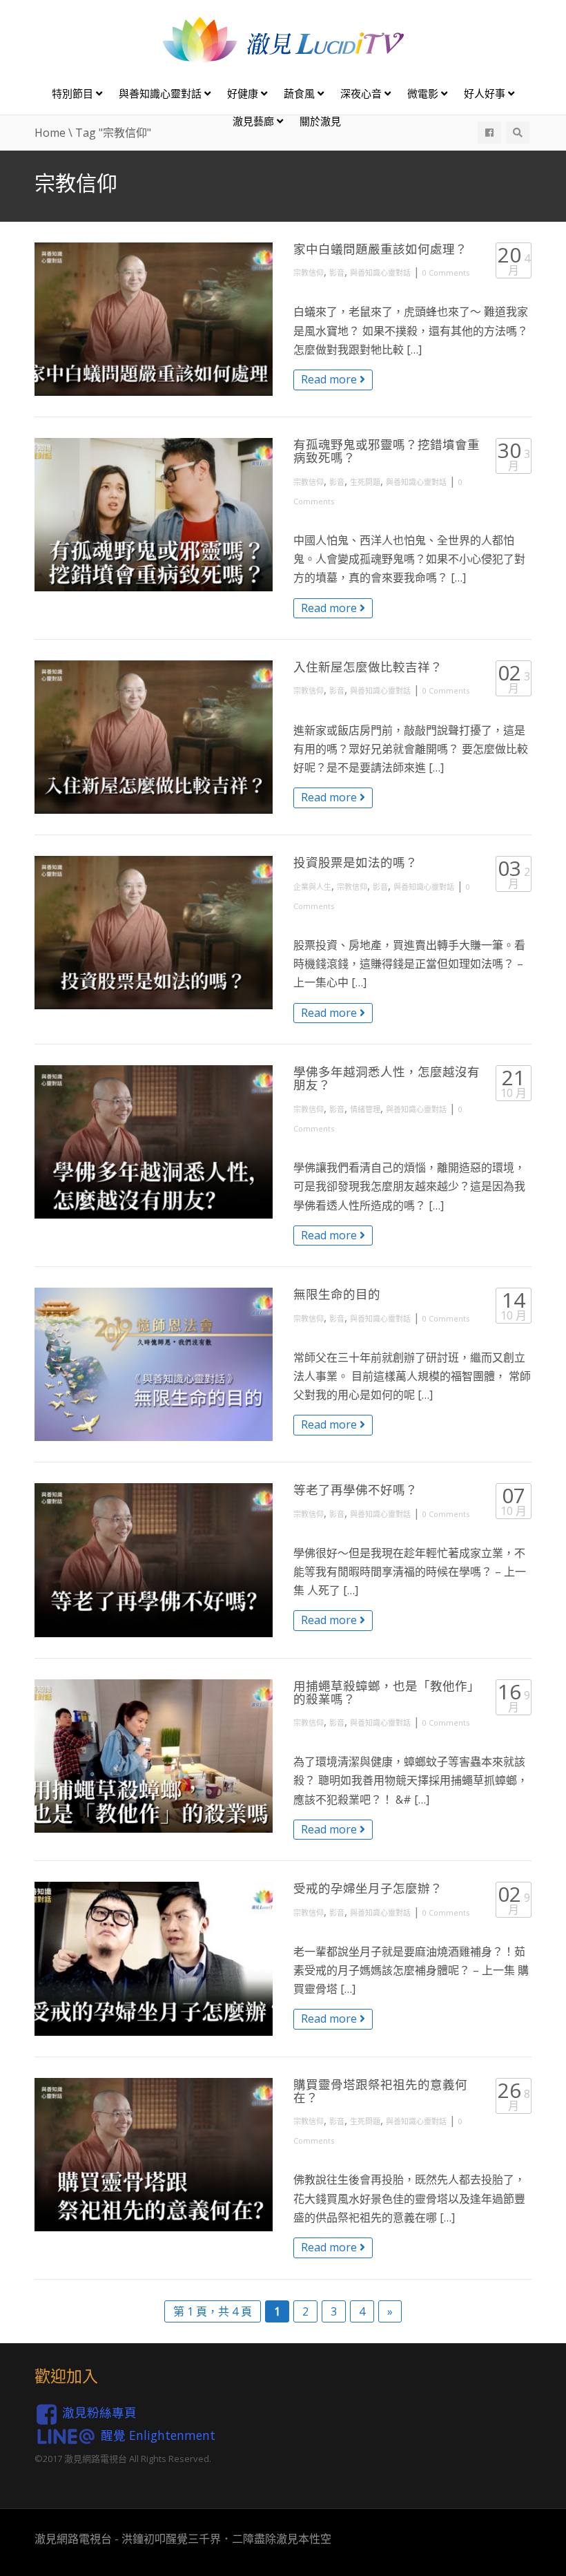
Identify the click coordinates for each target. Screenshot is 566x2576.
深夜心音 (362, 93)
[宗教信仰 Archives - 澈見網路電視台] (283, 39)
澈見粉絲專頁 (99, 2412)
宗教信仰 (309, 273)
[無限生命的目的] (154, 1364)
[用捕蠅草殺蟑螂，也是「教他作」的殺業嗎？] (154, 1756)
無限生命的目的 (337, 1294)
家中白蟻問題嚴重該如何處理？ (380, 249)
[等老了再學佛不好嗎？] (154, 1560)
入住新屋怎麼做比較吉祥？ (368, 667)
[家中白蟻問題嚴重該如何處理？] (154, 319)
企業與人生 (312, 887)
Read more (330, 379)
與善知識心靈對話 (162, 93)
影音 (337, 273)
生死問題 (365, 482)
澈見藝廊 (255, 121)
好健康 (244, 93)
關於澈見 (320, 121)
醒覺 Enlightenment (158, 2435)
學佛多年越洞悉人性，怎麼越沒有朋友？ (387, 1078)
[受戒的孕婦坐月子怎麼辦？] (154, 1958)
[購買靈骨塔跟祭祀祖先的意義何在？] (154, 2155)
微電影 (424, 93)
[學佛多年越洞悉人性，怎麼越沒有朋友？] (154, 1142)
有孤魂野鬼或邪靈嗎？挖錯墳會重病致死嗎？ (387, 451)
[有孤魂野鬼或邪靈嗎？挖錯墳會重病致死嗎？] (154, 515)
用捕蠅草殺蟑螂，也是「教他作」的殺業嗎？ (387, 1692)
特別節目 (74, 93)
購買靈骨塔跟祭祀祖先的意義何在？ (380, 2091)
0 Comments (446, 273)
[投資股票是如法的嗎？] (154, 933)
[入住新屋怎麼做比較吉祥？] (154, 737)
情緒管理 (365, 1109)
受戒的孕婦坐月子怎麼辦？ (368, 1888)
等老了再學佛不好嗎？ (355, 1489)
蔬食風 (301, 93)
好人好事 (486, 93)
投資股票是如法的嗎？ (355, 862)
